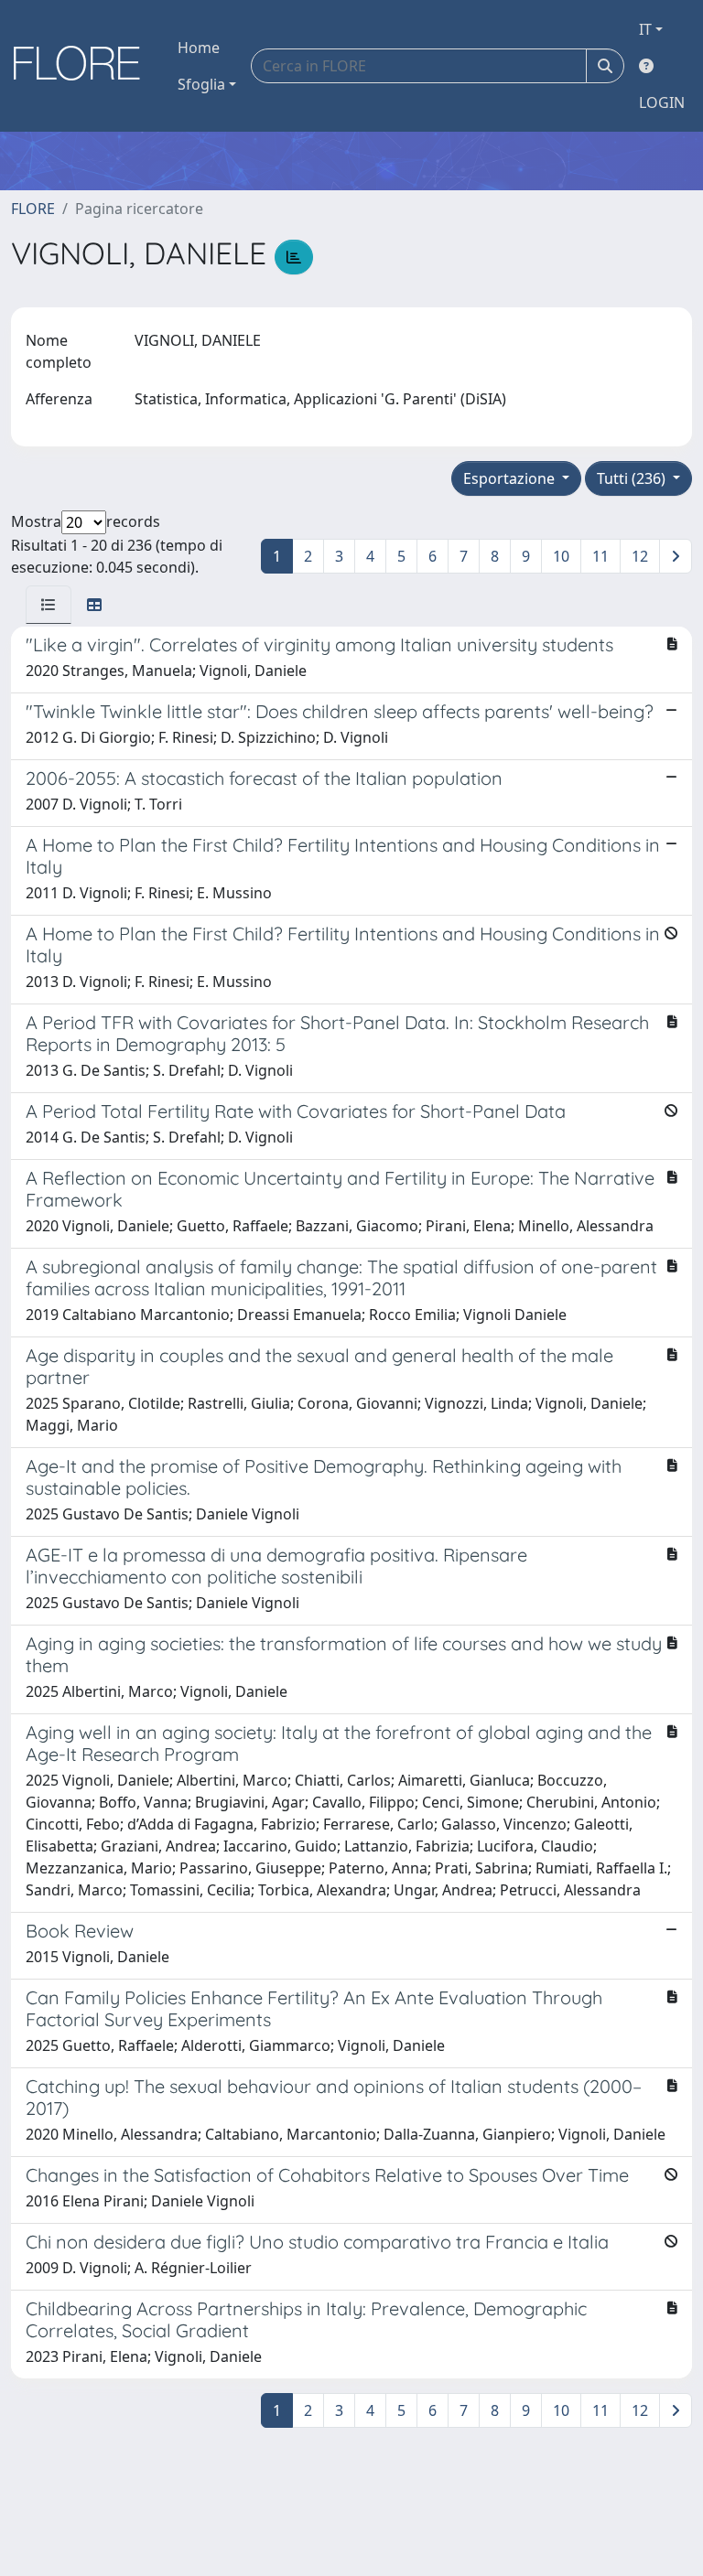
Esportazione (511, 478)
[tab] (49, 605)
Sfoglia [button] (201, 84)
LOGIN (662, 102)
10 (561, 556)
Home (199, 48)
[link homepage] (83, 66)
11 (600, 556)
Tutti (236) (633, 478)
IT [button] (645, 29)
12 (640, 556)
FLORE (33, 209)
